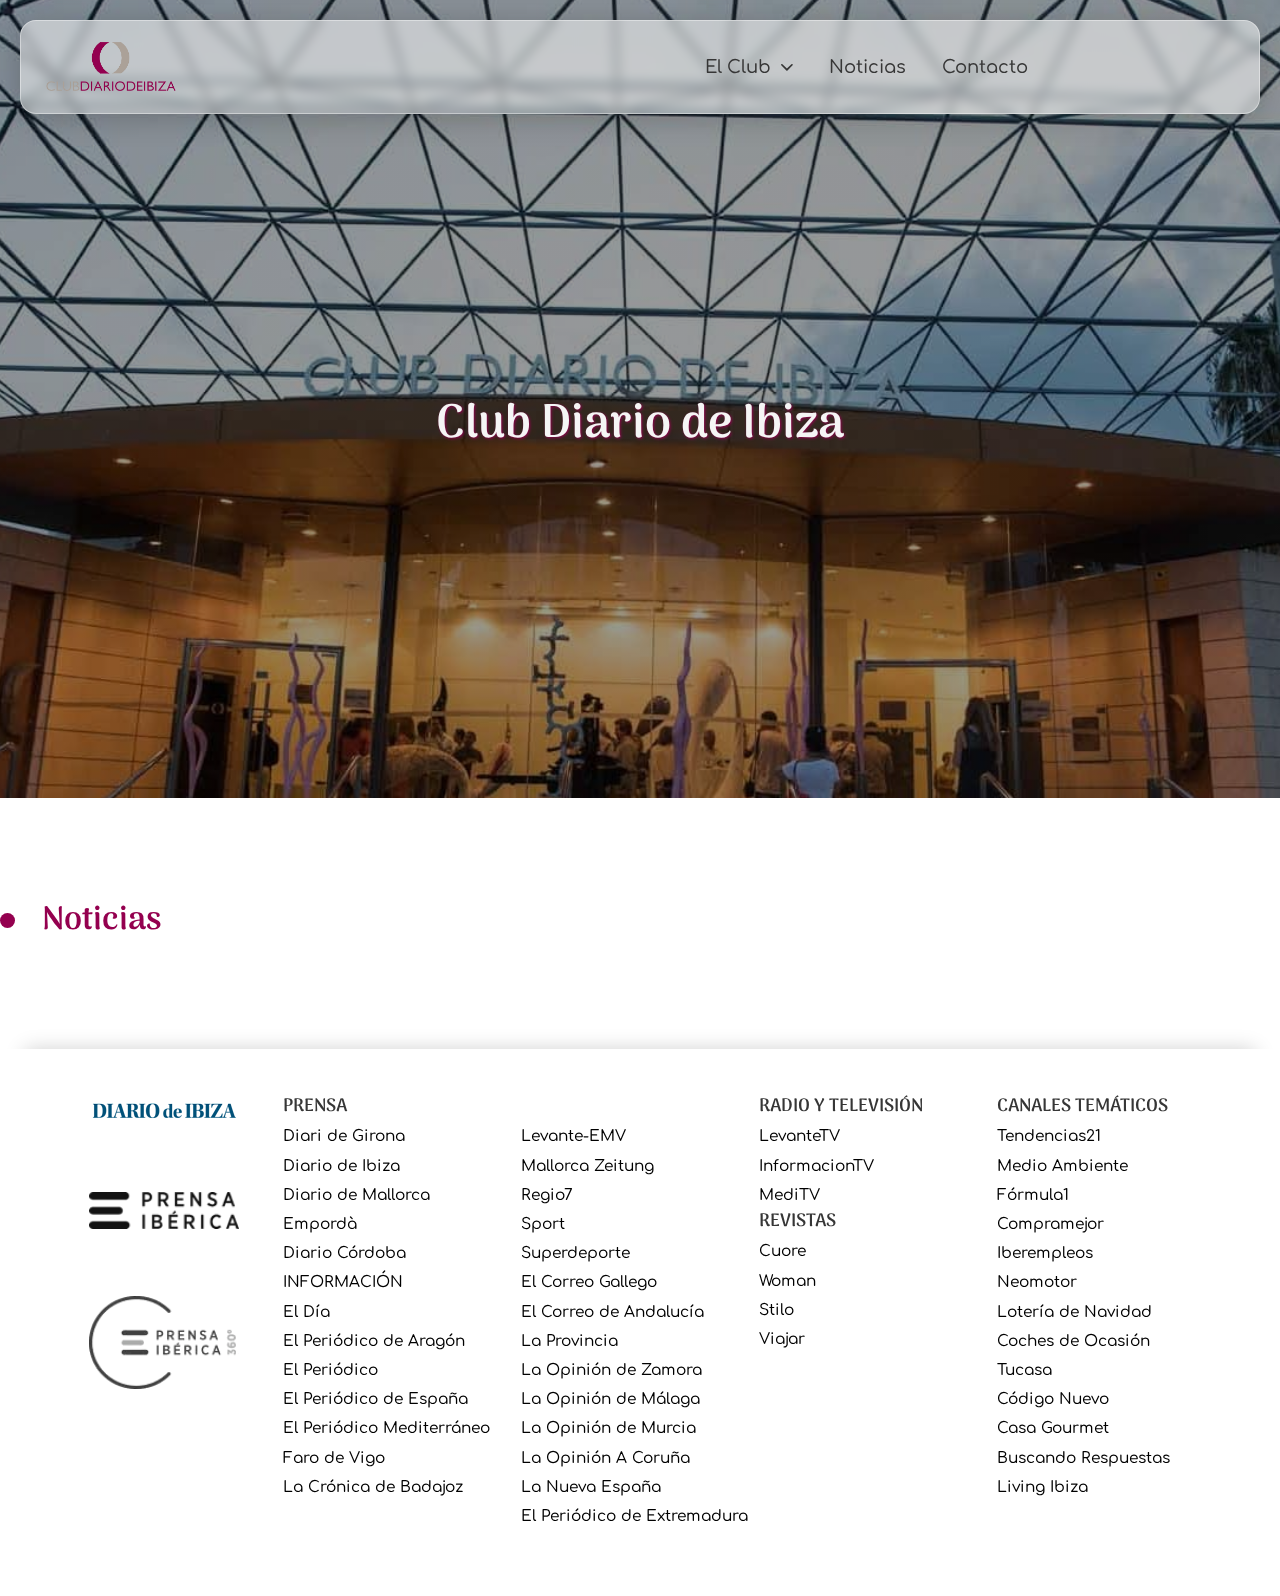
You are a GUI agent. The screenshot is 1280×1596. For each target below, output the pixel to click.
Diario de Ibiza (341, 1166)
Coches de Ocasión (1073, 1341)
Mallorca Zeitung (587, 1166)
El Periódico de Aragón (374, 1341)
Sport (543, 1224)
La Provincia (569, 1341)
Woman (787, 1281)
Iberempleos (1045, 1253)
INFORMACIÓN (343, 1282)
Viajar (782, 1339)
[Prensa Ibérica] (164, 1209)
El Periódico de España (375, 1399)
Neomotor (1037, 1282)
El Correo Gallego (589, 1282)
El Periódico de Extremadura (634, 1516)
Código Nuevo (1053, 1399)
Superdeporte (575, 1253)
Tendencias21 (1049, 1136)
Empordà (320, 1224)
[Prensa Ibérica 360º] (164, 1342)
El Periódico (330, 1370)
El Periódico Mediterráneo (386, 1428)
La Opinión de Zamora (611, 1370)
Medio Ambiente (1062, 1166)
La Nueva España (591, 1487)
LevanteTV (799, 1136)
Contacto (985, 67)
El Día (306, 1312)
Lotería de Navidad (1074, 1312)
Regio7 (547, 1195)
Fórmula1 (1033, 1195)
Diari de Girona (344, 1136)
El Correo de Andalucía (612, 1312)
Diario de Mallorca (356, 1195)
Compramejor (1050, 1224)
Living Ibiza (1042, 1487)
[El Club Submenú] (787, 67)
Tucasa (1024, 1370)
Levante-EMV (573, 1136)
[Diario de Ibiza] (164, 1109)
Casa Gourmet (1053, 1428)
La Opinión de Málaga (610, 1399)
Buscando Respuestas (1083, 1458)
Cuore (782, 1251)
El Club (738, 67)
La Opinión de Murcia (608, 1428)
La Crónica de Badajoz (373, 1487)
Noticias (867, 67)
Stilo (776, 1310)
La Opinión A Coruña (605, 1458)
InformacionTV (816, 1166)
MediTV (789, 1195)
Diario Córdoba (344, 1253)
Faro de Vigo (334, 1458)
